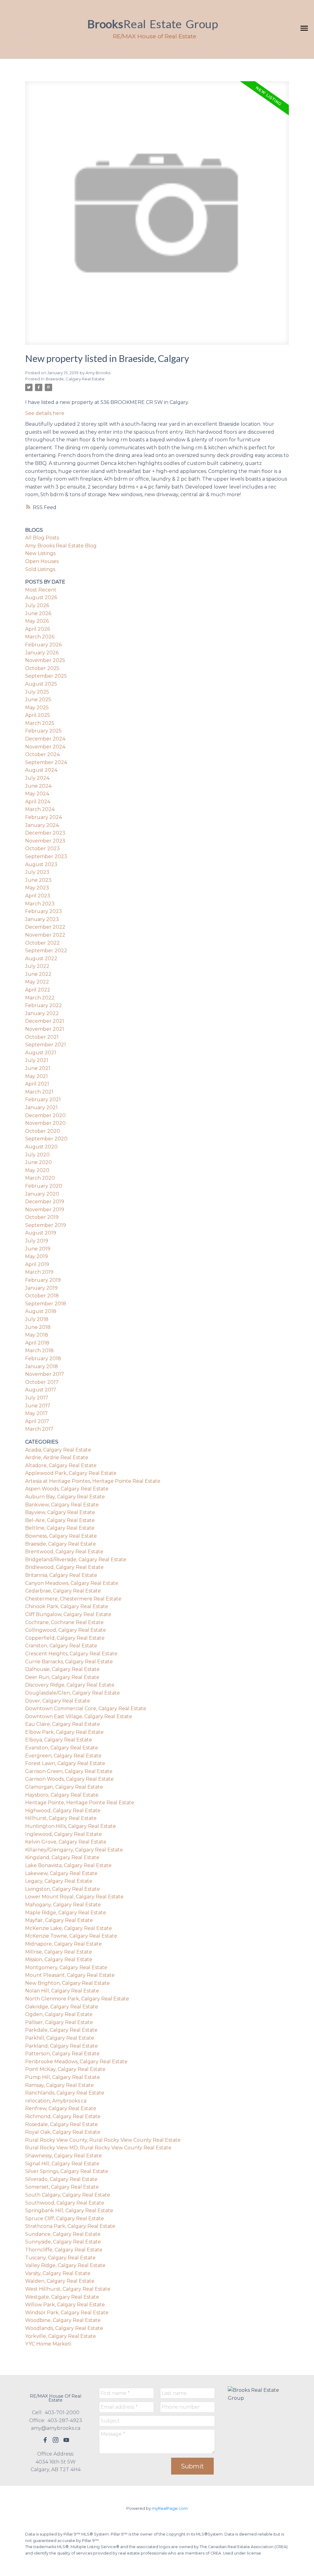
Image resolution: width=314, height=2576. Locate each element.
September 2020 (46, 1139)
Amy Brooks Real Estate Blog (61, 546)
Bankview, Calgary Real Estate (62, 1505)
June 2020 (38, 1162)
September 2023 (46, 856)
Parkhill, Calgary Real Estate (60, 2038)
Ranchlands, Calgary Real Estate (65, 2093)
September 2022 (46, 951)
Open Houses (42, 561)
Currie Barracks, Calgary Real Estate (69, 1662)
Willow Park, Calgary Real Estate (65, 2305)
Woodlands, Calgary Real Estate (64, 2328)
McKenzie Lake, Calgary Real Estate (69, 1928)
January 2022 (42, 1013)
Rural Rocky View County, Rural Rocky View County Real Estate (103, 2140)
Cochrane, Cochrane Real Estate (64, 1622)
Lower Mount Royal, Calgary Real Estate (74, 1897)
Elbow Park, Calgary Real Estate (64, 1732)
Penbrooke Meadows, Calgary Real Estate (76, 2062)
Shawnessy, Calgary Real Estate (63, 2156)
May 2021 (36, 1076)
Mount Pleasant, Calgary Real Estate (70, 1975)
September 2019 (46, 1225)
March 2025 (40, 723)
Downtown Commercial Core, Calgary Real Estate (86, 1708)
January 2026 (42, 653)
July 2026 (37, 605)
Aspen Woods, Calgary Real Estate (67, 1489)
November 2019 (45, 1210)
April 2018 (37, 1343)
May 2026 (37, 621)
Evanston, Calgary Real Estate (62, 1748)
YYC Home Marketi (48, 2344)
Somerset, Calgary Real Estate (62, 2187)
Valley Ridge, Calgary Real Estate (65, 2265)
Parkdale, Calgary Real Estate (61, 2030)
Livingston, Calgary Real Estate (63, 1889)
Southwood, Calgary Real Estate (65, 2203)
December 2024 (45, 739)
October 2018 (42, 1296)
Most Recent (41, 590)
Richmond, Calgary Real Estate (63, 2116)
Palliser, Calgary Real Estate (59, 2022)
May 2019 (36, 1256)
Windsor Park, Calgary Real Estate (67, 2313)
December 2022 (45, 927)
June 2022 (38, 974)
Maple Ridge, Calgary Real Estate (66, 1913)
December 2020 (45, 1115)
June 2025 (38, 700)
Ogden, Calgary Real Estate (59, 2014)
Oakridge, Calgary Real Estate (62, 2007)
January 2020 (42, 1194)
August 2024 (41, 770)
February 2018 (43, 1358)
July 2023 (37, 872)
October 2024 (42, 754)
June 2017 (38, 1406)
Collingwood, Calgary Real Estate (66, 1630)
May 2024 (37, 794)
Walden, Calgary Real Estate (60, 2281)
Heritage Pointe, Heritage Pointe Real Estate (80, 1803)
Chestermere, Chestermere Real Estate (73, 1599)
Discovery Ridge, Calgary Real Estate (70, 1685)
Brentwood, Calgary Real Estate (64, 1552)
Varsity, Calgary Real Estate (58, 2273)
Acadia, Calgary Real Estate (58, 1450)
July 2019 (37, 1241)
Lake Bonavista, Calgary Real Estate (68, 1865)
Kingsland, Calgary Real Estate (62, 1857)
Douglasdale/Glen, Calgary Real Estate (73, 1693)
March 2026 (40, 637)
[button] (45, 2440)
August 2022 (41, 959)
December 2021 (45, 1021)
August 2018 (41, 1311)
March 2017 (39, 1429)
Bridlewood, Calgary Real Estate (64, 1567)
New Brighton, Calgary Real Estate (67, 1983)
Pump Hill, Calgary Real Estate (63, 2077)
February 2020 (44, 1186)
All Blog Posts (42, 538)
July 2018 (37, 1319)
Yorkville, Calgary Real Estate (61, 2336)
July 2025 (37, 692)
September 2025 (46, 676)
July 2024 (37, 778)
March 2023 (40, 904)
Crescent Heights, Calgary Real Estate (71, 1654)
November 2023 (45, 841)
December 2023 (45, 833)
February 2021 (43, 1100)
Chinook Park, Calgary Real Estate (67, 1606)
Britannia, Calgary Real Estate (61, 1575)
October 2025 (42, 668)
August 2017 (41, 1390)
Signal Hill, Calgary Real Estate (62, 2164)
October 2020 (43, 1131)
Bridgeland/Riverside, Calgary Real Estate (76, 1560)
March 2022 (40, 998)
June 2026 (38, 613)
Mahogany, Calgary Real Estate (63, 1905)
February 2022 (44, 1005)
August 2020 (41, 1147)
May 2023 (37, 888)
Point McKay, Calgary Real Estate (65, 2069)
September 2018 (46, 1304)
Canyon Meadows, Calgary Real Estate (72, 1583)
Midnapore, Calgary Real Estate (63, 1944)
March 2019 (39, 1272)
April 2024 (38, 802)
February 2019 (43, 1280)
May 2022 (37, 982)
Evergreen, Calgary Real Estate (63, 1756)
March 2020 (40, 1178)
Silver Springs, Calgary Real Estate (67, 2171)
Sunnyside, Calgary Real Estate (63, 2242)
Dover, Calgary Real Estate (58, 1701)
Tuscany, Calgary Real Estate (60, 2258)
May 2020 (37, 1170)
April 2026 (38, 629)
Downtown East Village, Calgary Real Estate (79, 1716)
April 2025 (38, 715)
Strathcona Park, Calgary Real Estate (70, 2226)
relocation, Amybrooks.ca (56, 2101)
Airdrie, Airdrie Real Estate (57, 1457)
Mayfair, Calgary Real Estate (59, 1920)
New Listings (40, 553)
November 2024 (45, 747)
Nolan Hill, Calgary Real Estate (62, 1991)
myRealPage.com (170, 2508)
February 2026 (43, 645)
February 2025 (43, 731)
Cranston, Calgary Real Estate (61, 1646)
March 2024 (40, 809)
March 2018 (39, 1351)
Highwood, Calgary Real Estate (63, 1811)
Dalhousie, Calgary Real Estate (62, 1669)
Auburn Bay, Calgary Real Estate (65, 1497)
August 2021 (41, 1053)
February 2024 (44, 817)
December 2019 (45, 1202)
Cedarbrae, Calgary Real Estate (63, 1591)
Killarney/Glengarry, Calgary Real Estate (74, 1850)
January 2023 (42, 919)
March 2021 (39, 1092)
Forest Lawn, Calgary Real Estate (65, 1763)
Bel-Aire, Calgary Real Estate (60, 1520)
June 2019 (38, 1249)
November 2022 (45, 935)
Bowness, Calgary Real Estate (61, 1536)
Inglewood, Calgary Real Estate (63, 1834)
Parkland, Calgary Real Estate (61, 2046)
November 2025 (45, 660)
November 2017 (45, 1374)
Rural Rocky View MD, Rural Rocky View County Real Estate (98, 2148)
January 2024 (42, 825)
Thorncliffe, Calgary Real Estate (64, 2250)
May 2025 (37, 708)
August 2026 (41, 597)
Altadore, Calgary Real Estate (61, 1465)
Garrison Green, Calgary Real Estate (69, 1771)
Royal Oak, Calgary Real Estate (63, 2132)
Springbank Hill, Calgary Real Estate (69, 2211)
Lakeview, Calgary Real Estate (61, 1873)
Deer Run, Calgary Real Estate (62, 1677)
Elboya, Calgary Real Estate (59, 1740)
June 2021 (38, 1068)
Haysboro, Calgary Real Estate (62, 1795)
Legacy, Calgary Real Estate (59, 1881)
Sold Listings (40, 569)
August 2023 (41, 864)
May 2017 (36, 1413)
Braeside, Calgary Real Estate (75, 379)
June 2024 (38, 786)
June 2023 (38, 880)
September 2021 (46, 1045)
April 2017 (37, 1421)
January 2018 (42, 1366)
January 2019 (41, 1288)
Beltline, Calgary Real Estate (60, 1528)
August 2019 (41, 1233)
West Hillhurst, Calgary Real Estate (68, 2289)
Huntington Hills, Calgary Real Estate (71, 1826)
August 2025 (41, 684)
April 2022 (38, 990)
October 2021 (42, 1037)
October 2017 (42, 1382)
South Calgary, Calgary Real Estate (68, 2195)
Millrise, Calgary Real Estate (59, 1952)
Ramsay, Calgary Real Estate (59, 2085)
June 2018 (38, 1327)
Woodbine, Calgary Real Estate (63, 2320)
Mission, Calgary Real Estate (59, 1960)
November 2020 (45, 1123)
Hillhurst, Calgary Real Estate (61, 1818)
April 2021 (37, 1084)
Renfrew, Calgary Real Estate (61, 2108)
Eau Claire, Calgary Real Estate (63, 1724)
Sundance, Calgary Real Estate (63, 2234)
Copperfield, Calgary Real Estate (65, 1638)
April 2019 (37, 1264)
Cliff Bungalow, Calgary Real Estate (68, 1614)
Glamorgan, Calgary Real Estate (64, 1787)
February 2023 (44, 911)
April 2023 (38, 896)
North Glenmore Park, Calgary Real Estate (77, 1999)
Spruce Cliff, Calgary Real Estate (65, 2218)
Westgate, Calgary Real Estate (62, 2297)
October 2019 (42, 1217)
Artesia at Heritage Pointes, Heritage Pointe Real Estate (93, 1481)
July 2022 (37, 966)
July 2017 (37, 1398)
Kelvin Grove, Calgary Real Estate (66, 1842)
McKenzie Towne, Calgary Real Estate (71, 1936)
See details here (45, 413)
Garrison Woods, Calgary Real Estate (69, 1779)
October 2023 (42, 849)
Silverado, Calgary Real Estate (61, 2179)
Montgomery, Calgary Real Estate (66, 1967)
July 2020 (37, 1155)
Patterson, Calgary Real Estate (62, 2054)
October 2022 (42, 943)
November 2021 (45, 1029)
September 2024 (46, 762)
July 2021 (37, 1060)
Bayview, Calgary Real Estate (60, 1512)
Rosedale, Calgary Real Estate (61, 2124)
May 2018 (37, 1335)
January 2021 (41, 1107)
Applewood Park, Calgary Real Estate (71, 1473)
